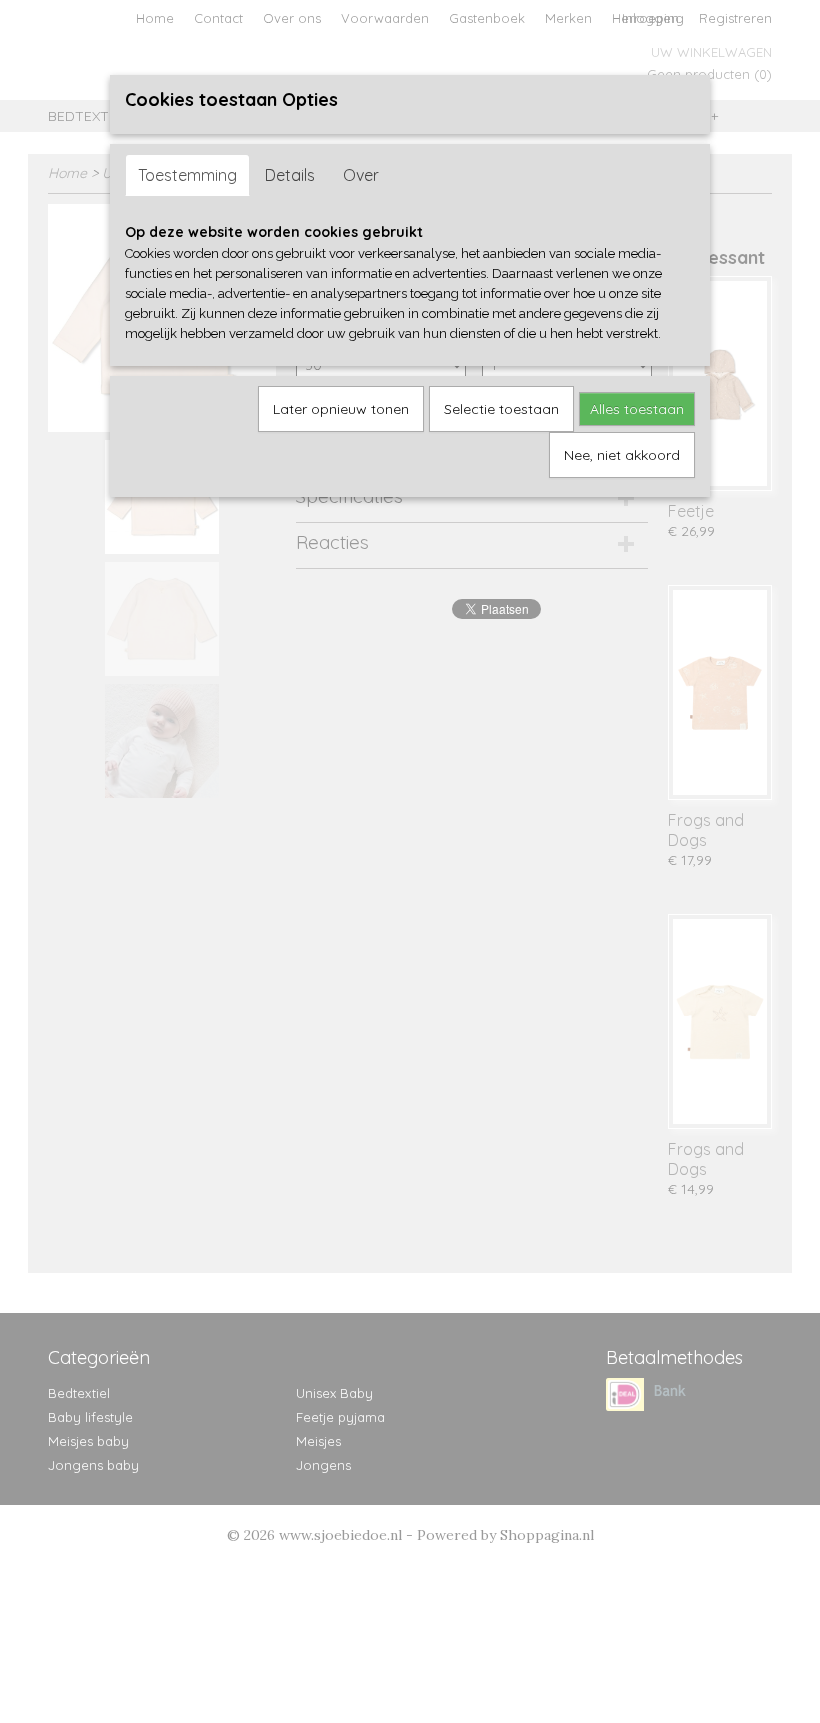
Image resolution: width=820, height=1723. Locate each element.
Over (361, 175)
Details (290, 175)
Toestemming (187, 175)
